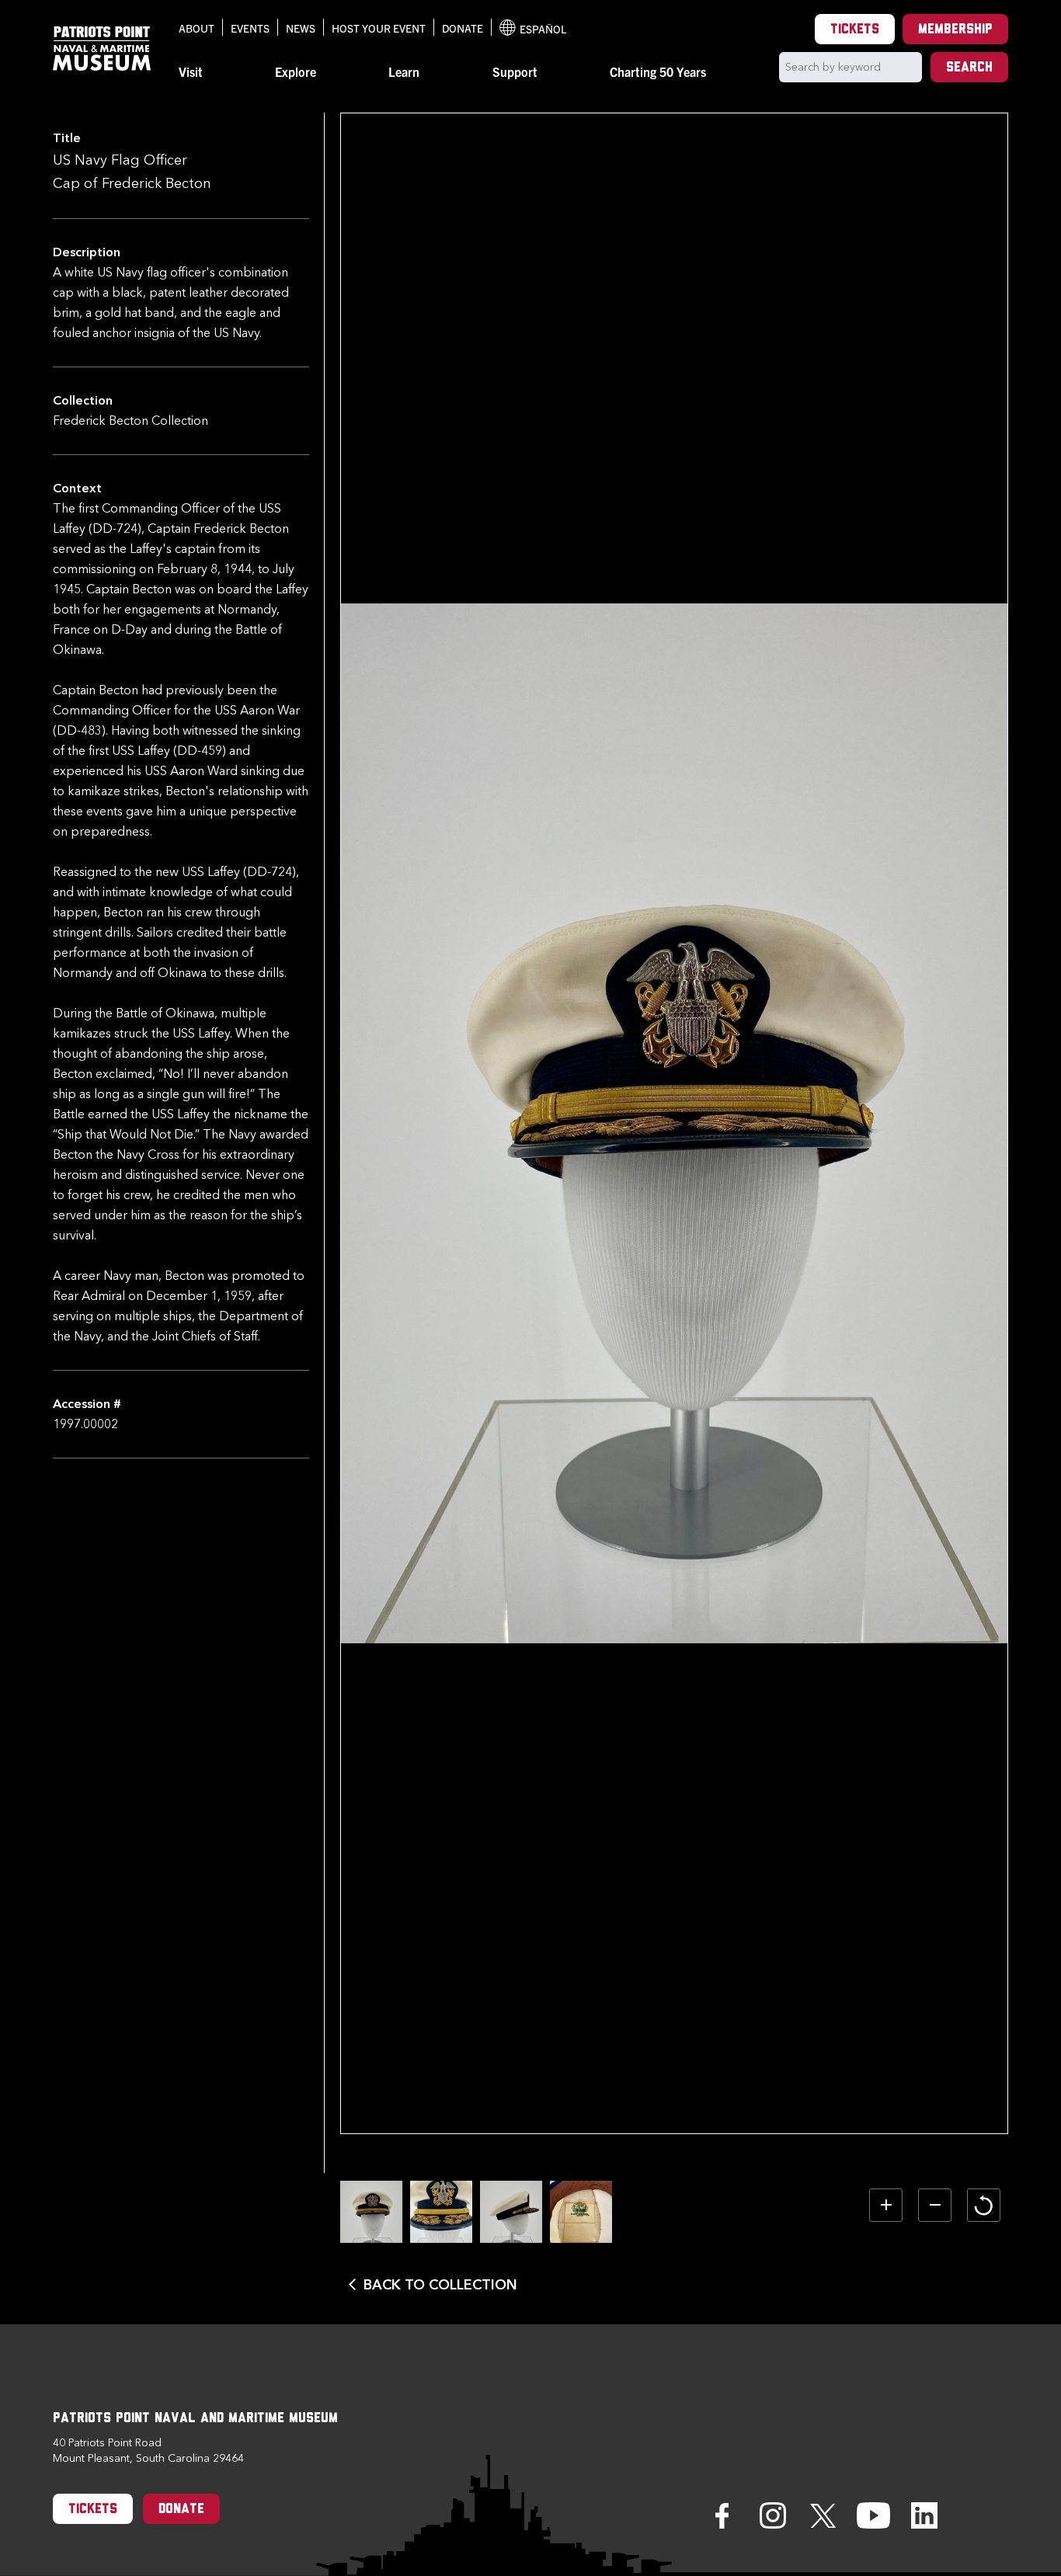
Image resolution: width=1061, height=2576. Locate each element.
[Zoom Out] (935, 2205)
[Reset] (984, 2205)
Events (250, 28)
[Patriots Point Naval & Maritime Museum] (102, 49)
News (301, 28)
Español (533, 29)
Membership (955, 30)
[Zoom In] (886, 2205)
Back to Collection (440, 2285)
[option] (371, 2212)
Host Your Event (379, 28)
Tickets (855, 30)
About (197, 28)
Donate (463, 28)
